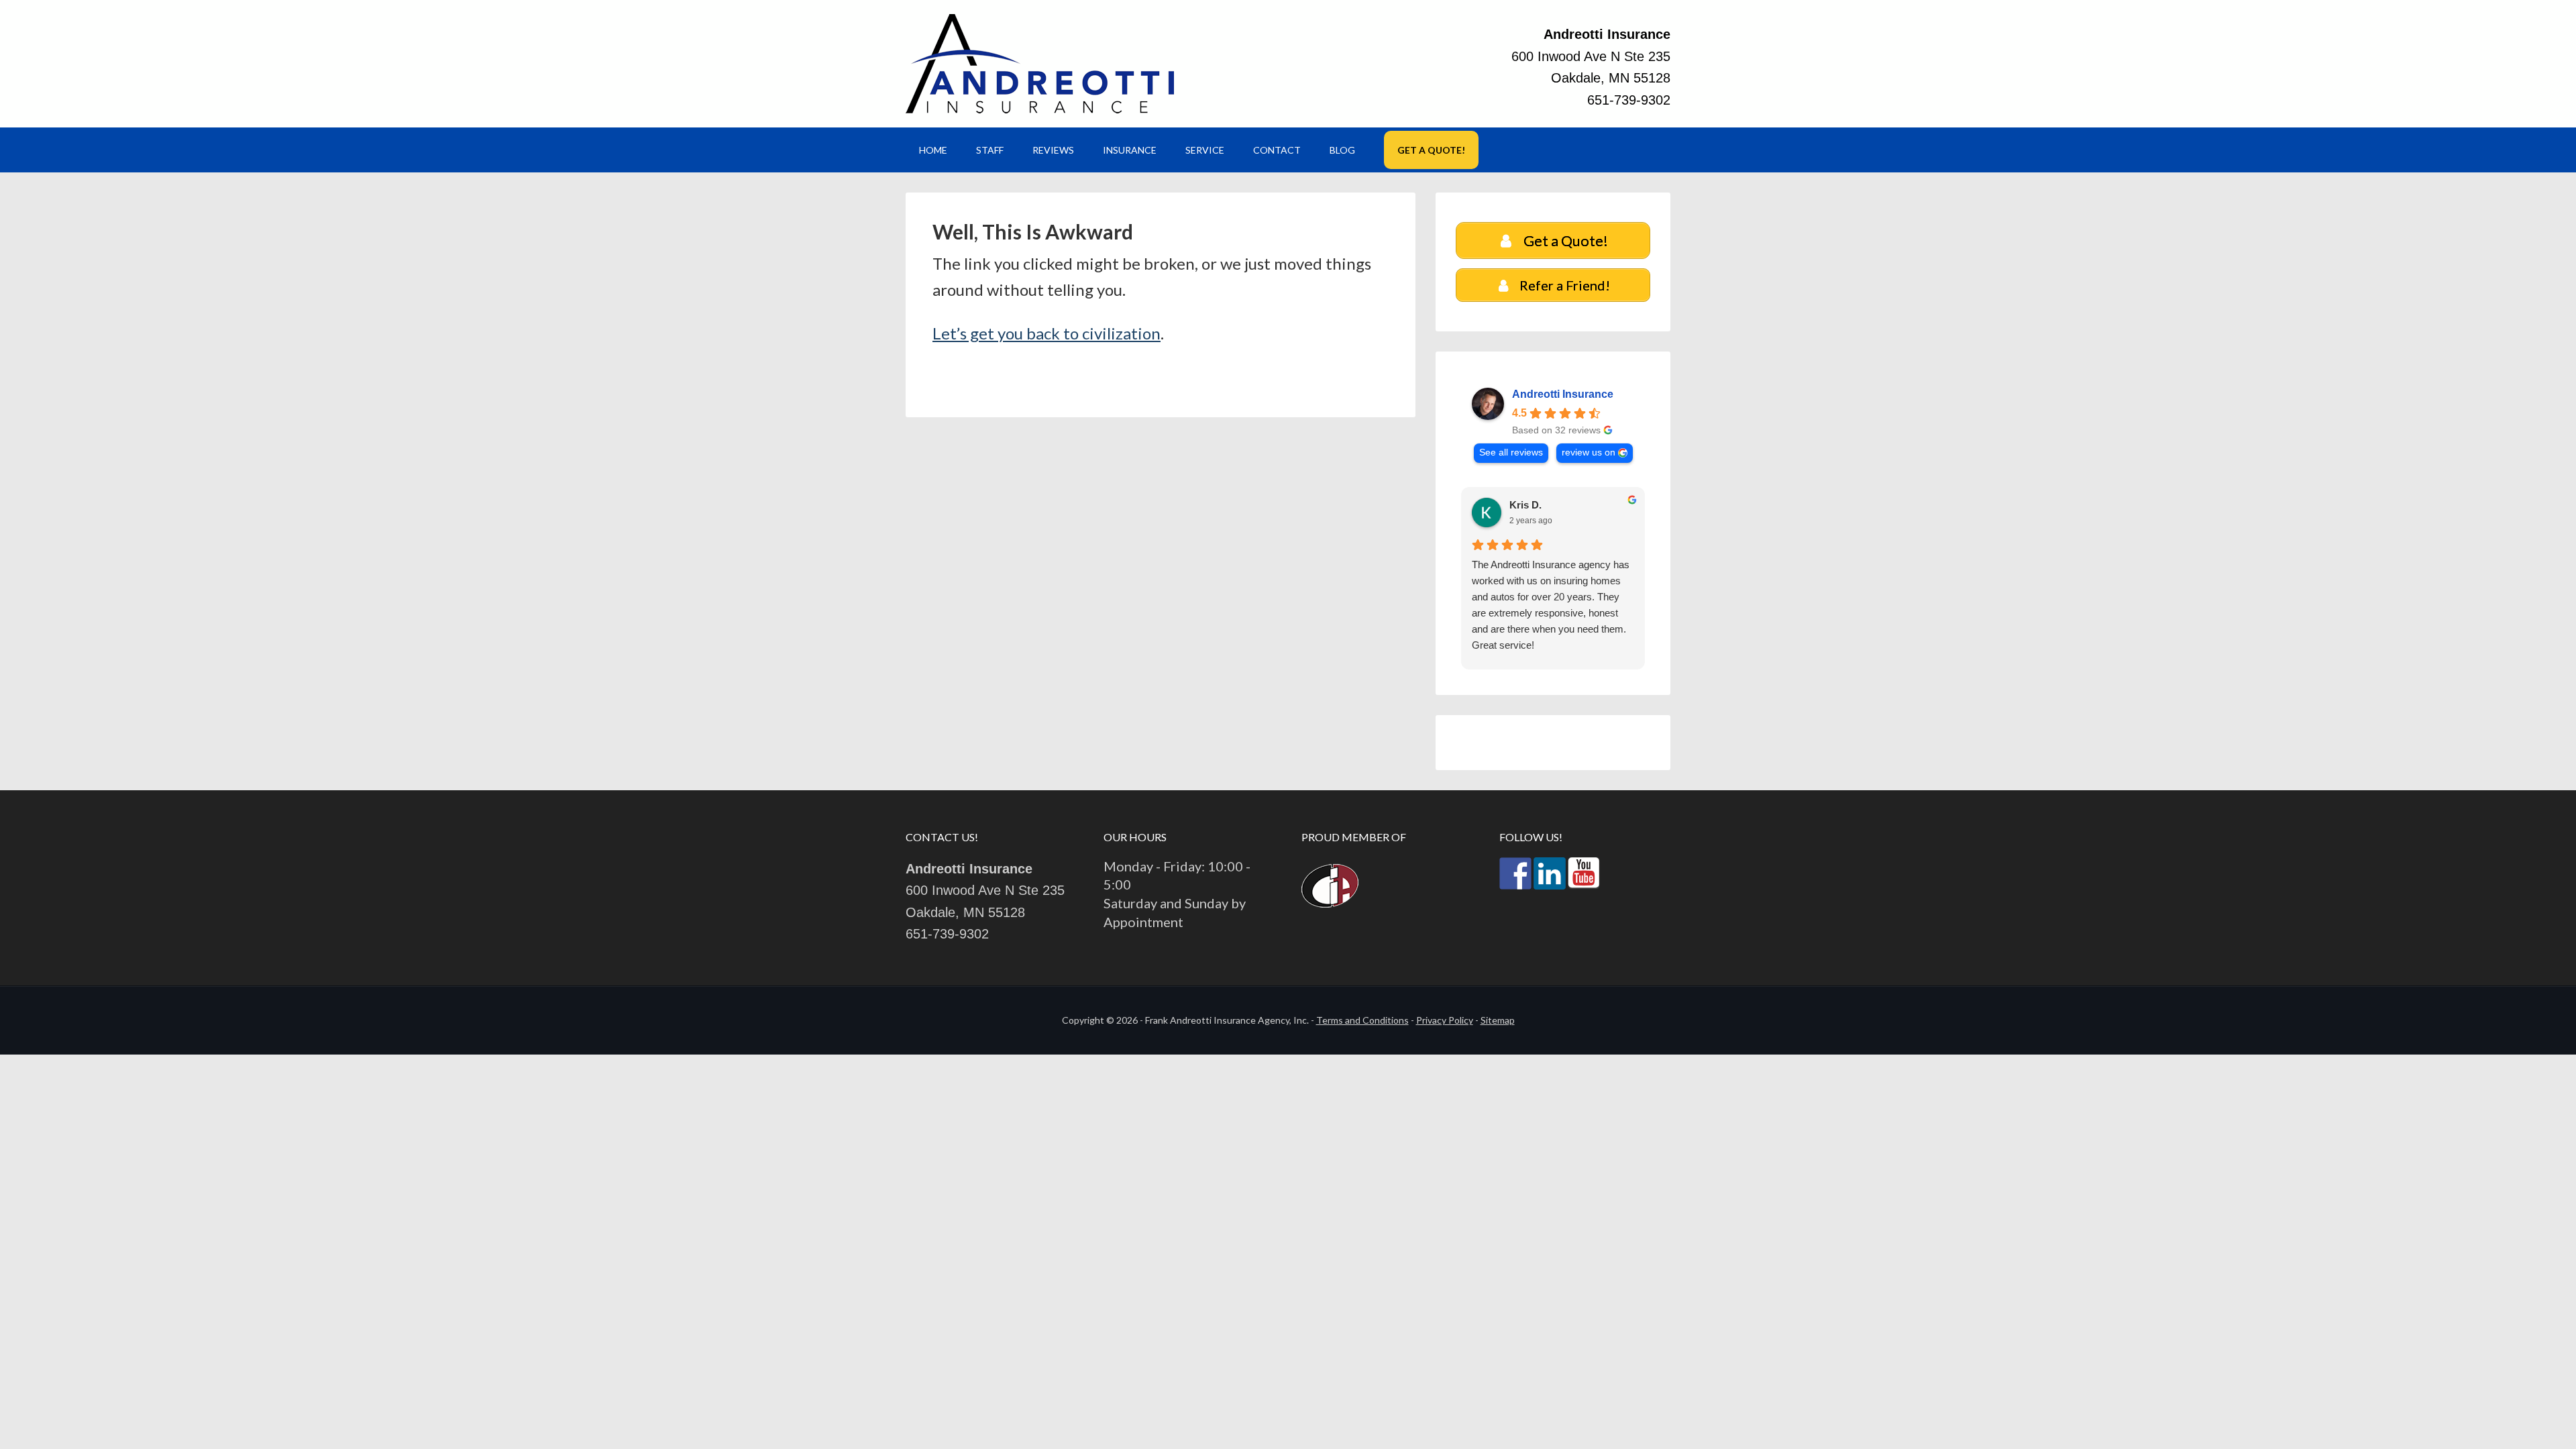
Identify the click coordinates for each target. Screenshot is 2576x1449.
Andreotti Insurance (1040, 64)
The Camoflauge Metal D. (1568, 505)
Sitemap (1498, 1020)
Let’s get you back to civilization (1046, 333)
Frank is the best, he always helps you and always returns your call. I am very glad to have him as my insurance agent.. (1547, 589)
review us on (1589, 452)
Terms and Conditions (1362, 1020)
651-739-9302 (1629, 100)
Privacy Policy (1445, 1020)
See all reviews (1511, 452)
